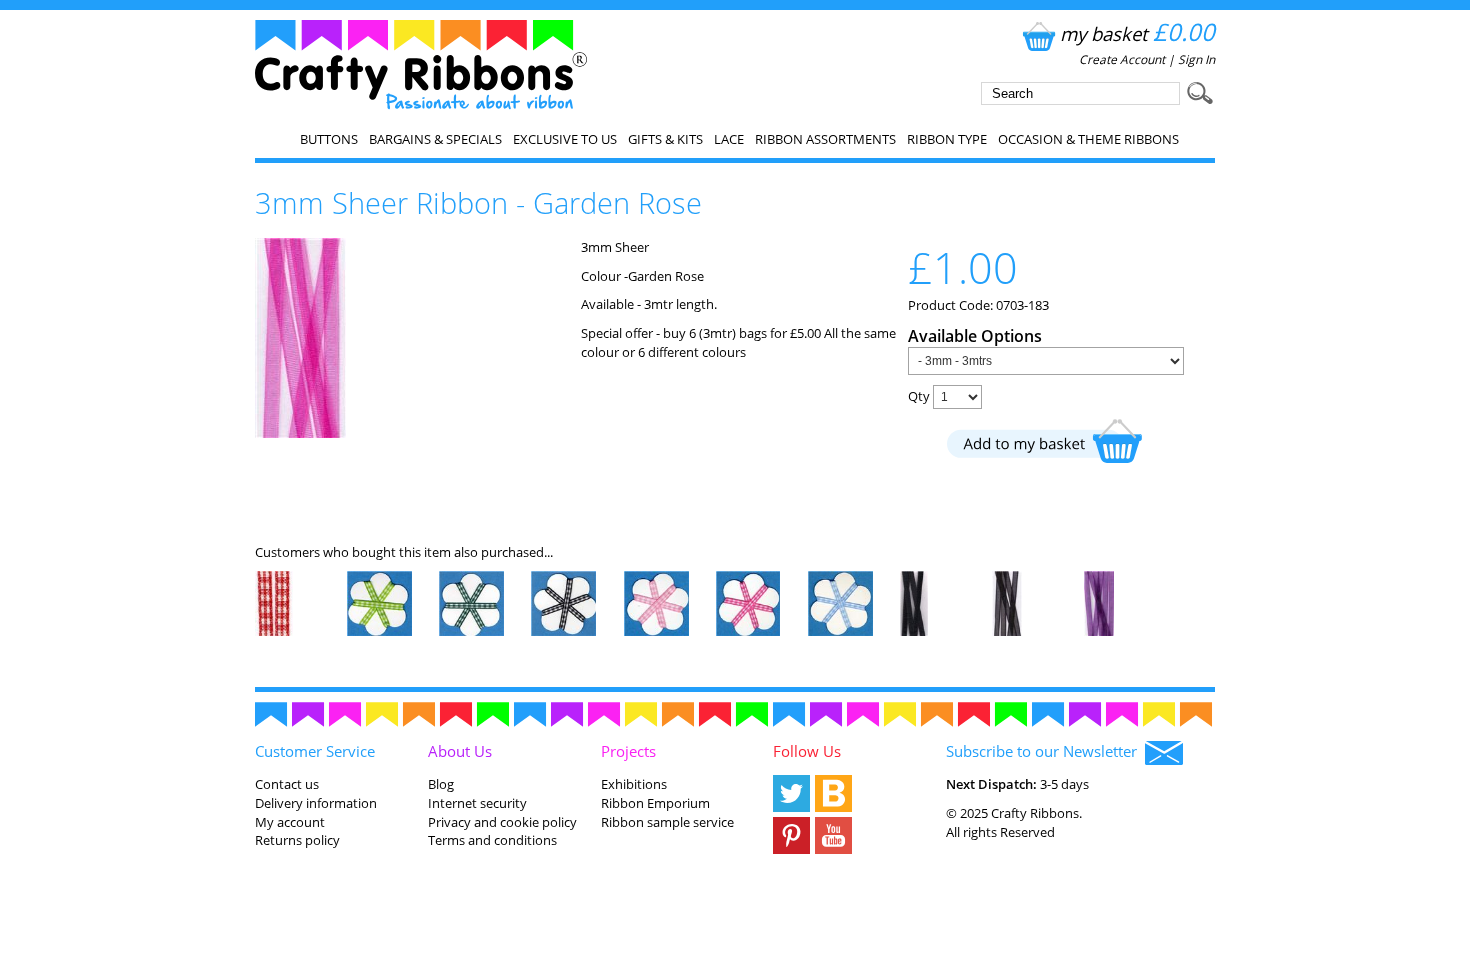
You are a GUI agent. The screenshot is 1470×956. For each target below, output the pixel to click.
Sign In (1196, 59)
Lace (729, 139)
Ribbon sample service (667, 822)
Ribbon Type (947, 139)
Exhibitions (634, 784)
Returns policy (297, 840)
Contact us (287, 784)
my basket (1137, 33)
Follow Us (807, 751)
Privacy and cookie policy (502, 822)
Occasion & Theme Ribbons (1088, 139)
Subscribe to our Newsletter (1045, 751)
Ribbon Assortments (825, 139)
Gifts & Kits (665, 139)
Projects (628, 751)
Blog (441, 784)
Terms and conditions (492, 840)
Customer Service (315, 751)
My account (290, 822)
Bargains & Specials (435, 139)
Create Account (1122, 59)
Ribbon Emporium (655, 803)
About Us (460, 751)
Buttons (329, 139)
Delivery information (316, 803)
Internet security (477, 803)
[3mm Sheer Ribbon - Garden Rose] (300, 433)
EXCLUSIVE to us (565, 139)
